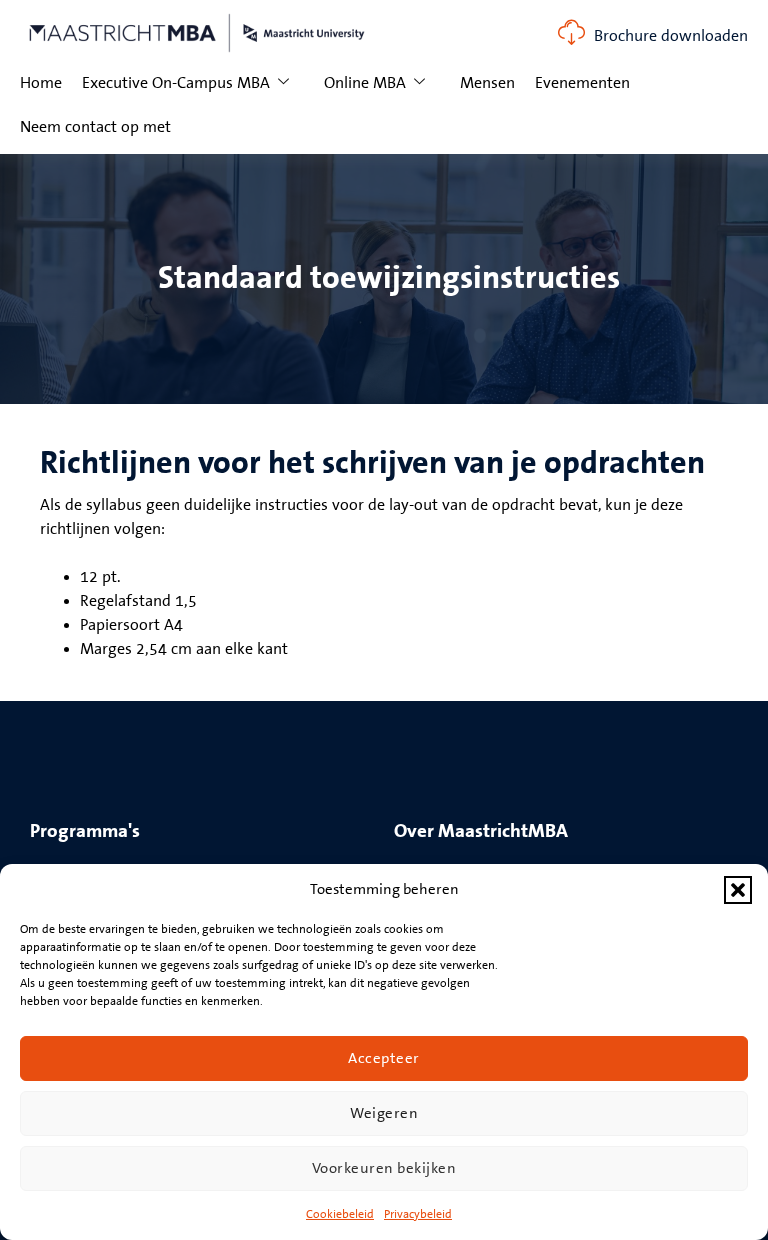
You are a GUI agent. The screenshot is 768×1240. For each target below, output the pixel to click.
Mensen (487, 83)
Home (41, 83)
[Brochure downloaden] (571, 32)
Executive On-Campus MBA (176, 83)
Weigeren (384, 1113)
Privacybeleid (418, 1214)
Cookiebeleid (340, 1214)
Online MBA (365, 83)
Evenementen (582, 83)
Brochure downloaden (671, 36)
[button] (738, 890)
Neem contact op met (95, 127)
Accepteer (384, 1058)
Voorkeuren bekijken (384, 1168)
